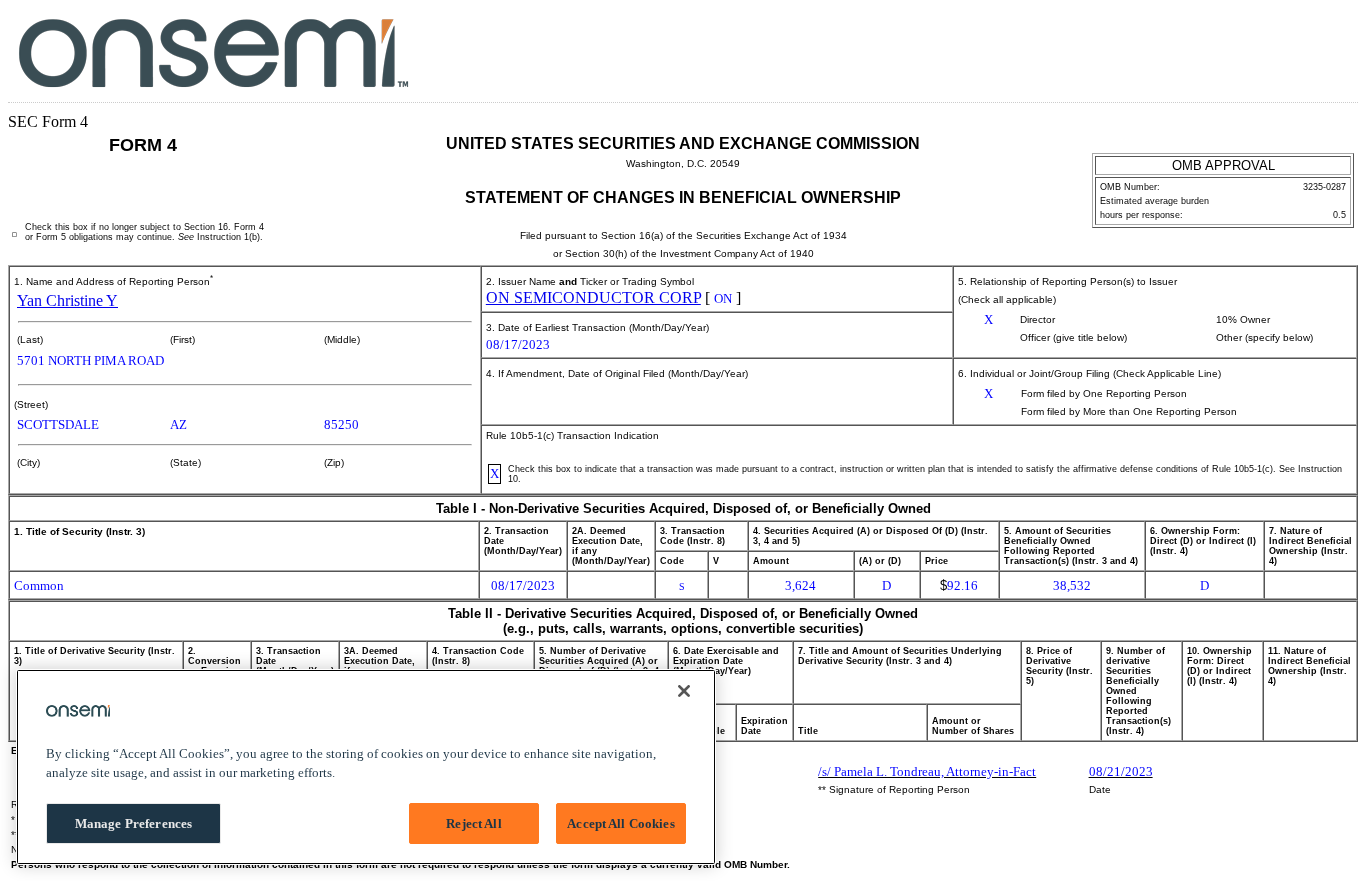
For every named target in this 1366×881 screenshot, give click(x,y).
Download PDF (1292, 48)
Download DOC (1263, 48)
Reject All (473, 823)
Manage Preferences (133, 823)
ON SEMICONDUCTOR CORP (593, 297)
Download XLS (1321, 48)
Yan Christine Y (67, 300)
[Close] (684, 691)
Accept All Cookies (620, 823)
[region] (366, 767)
